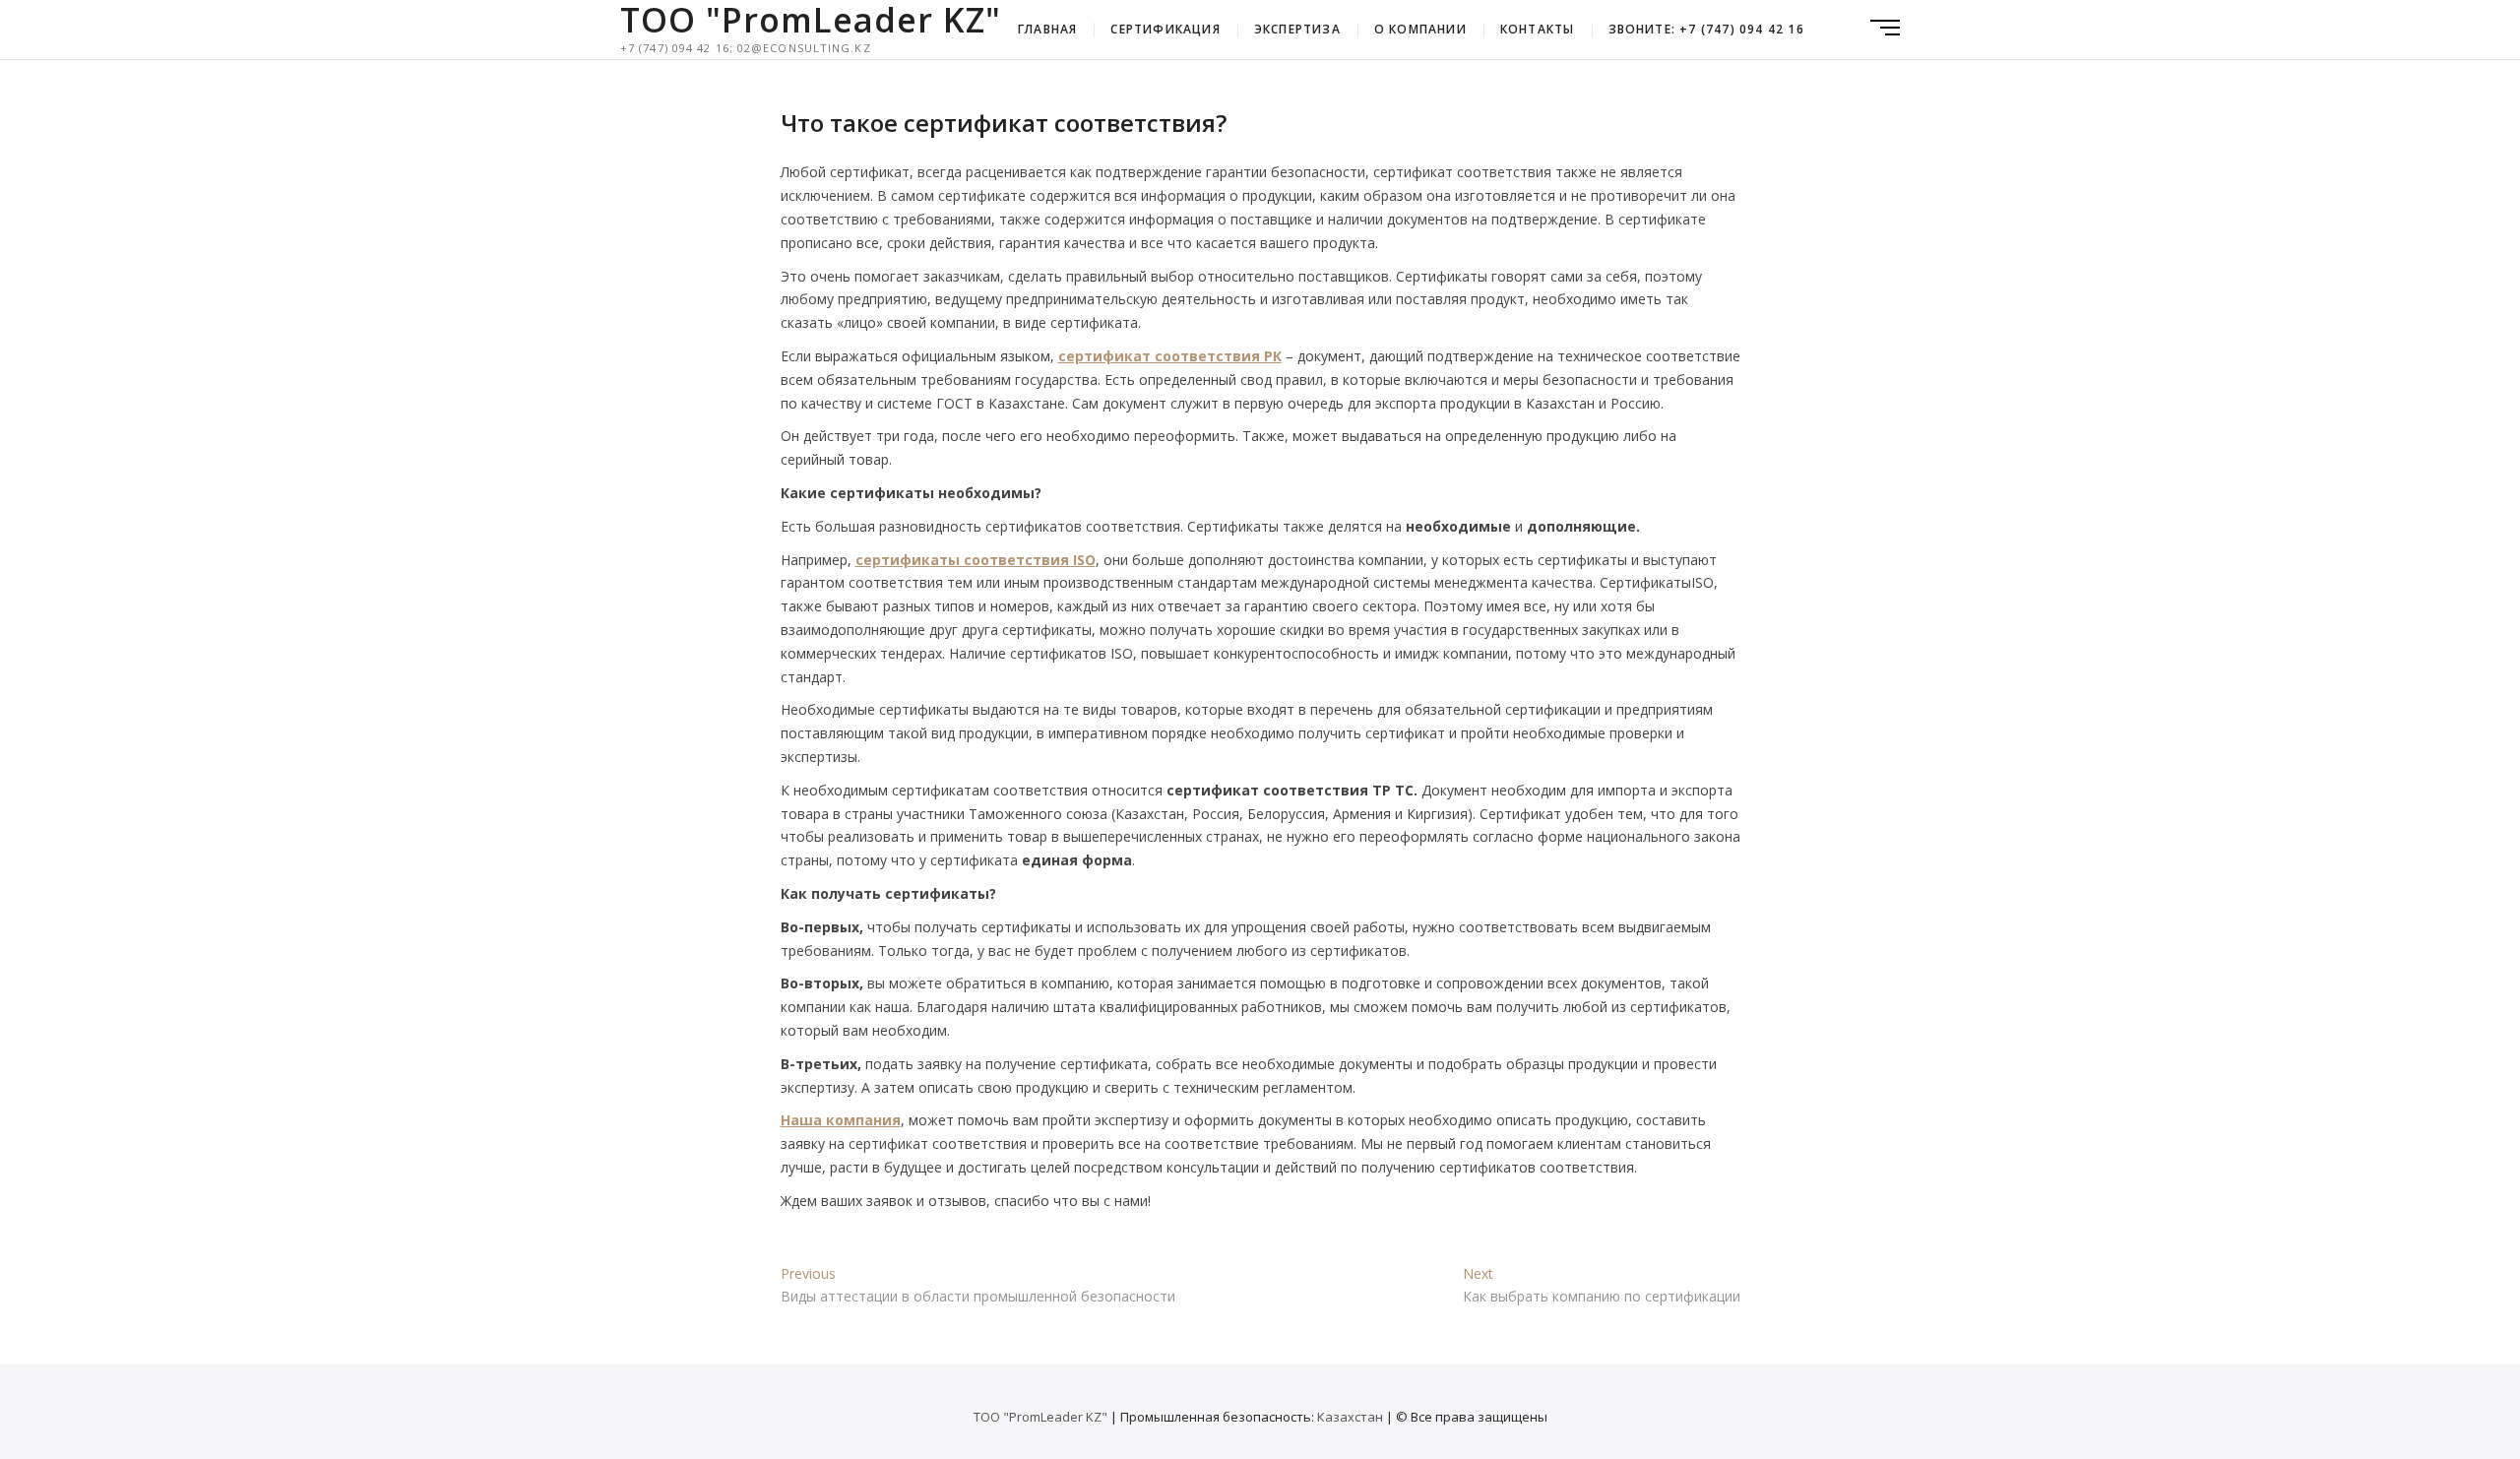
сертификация (1165, 29)
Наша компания (841, 1120)
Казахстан (1350, 1417)
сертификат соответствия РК (1170, 356)
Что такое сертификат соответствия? (1004, 123)
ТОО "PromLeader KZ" (811, 20)
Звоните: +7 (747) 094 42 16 (1706, 29)
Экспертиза (1297, 29)
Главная (1047, 29)
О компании (1420, 29)
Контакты (1538, 29)
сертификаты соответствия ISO (976, 560)
